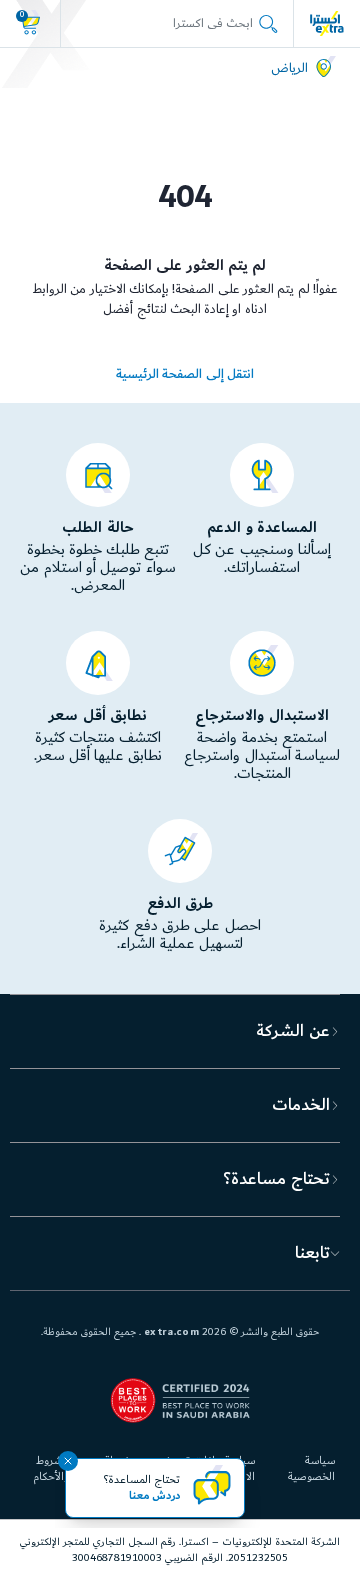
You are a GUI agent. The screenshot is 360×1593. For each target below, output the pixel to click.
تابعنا (312, 1253)
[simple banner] (327, 23)
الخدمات (301, 1105)
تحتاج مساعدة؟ (276, 1179)
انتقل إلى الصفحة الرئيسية (185, 374)
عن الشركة (292, 1031)
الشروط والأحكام (51, 1469)
